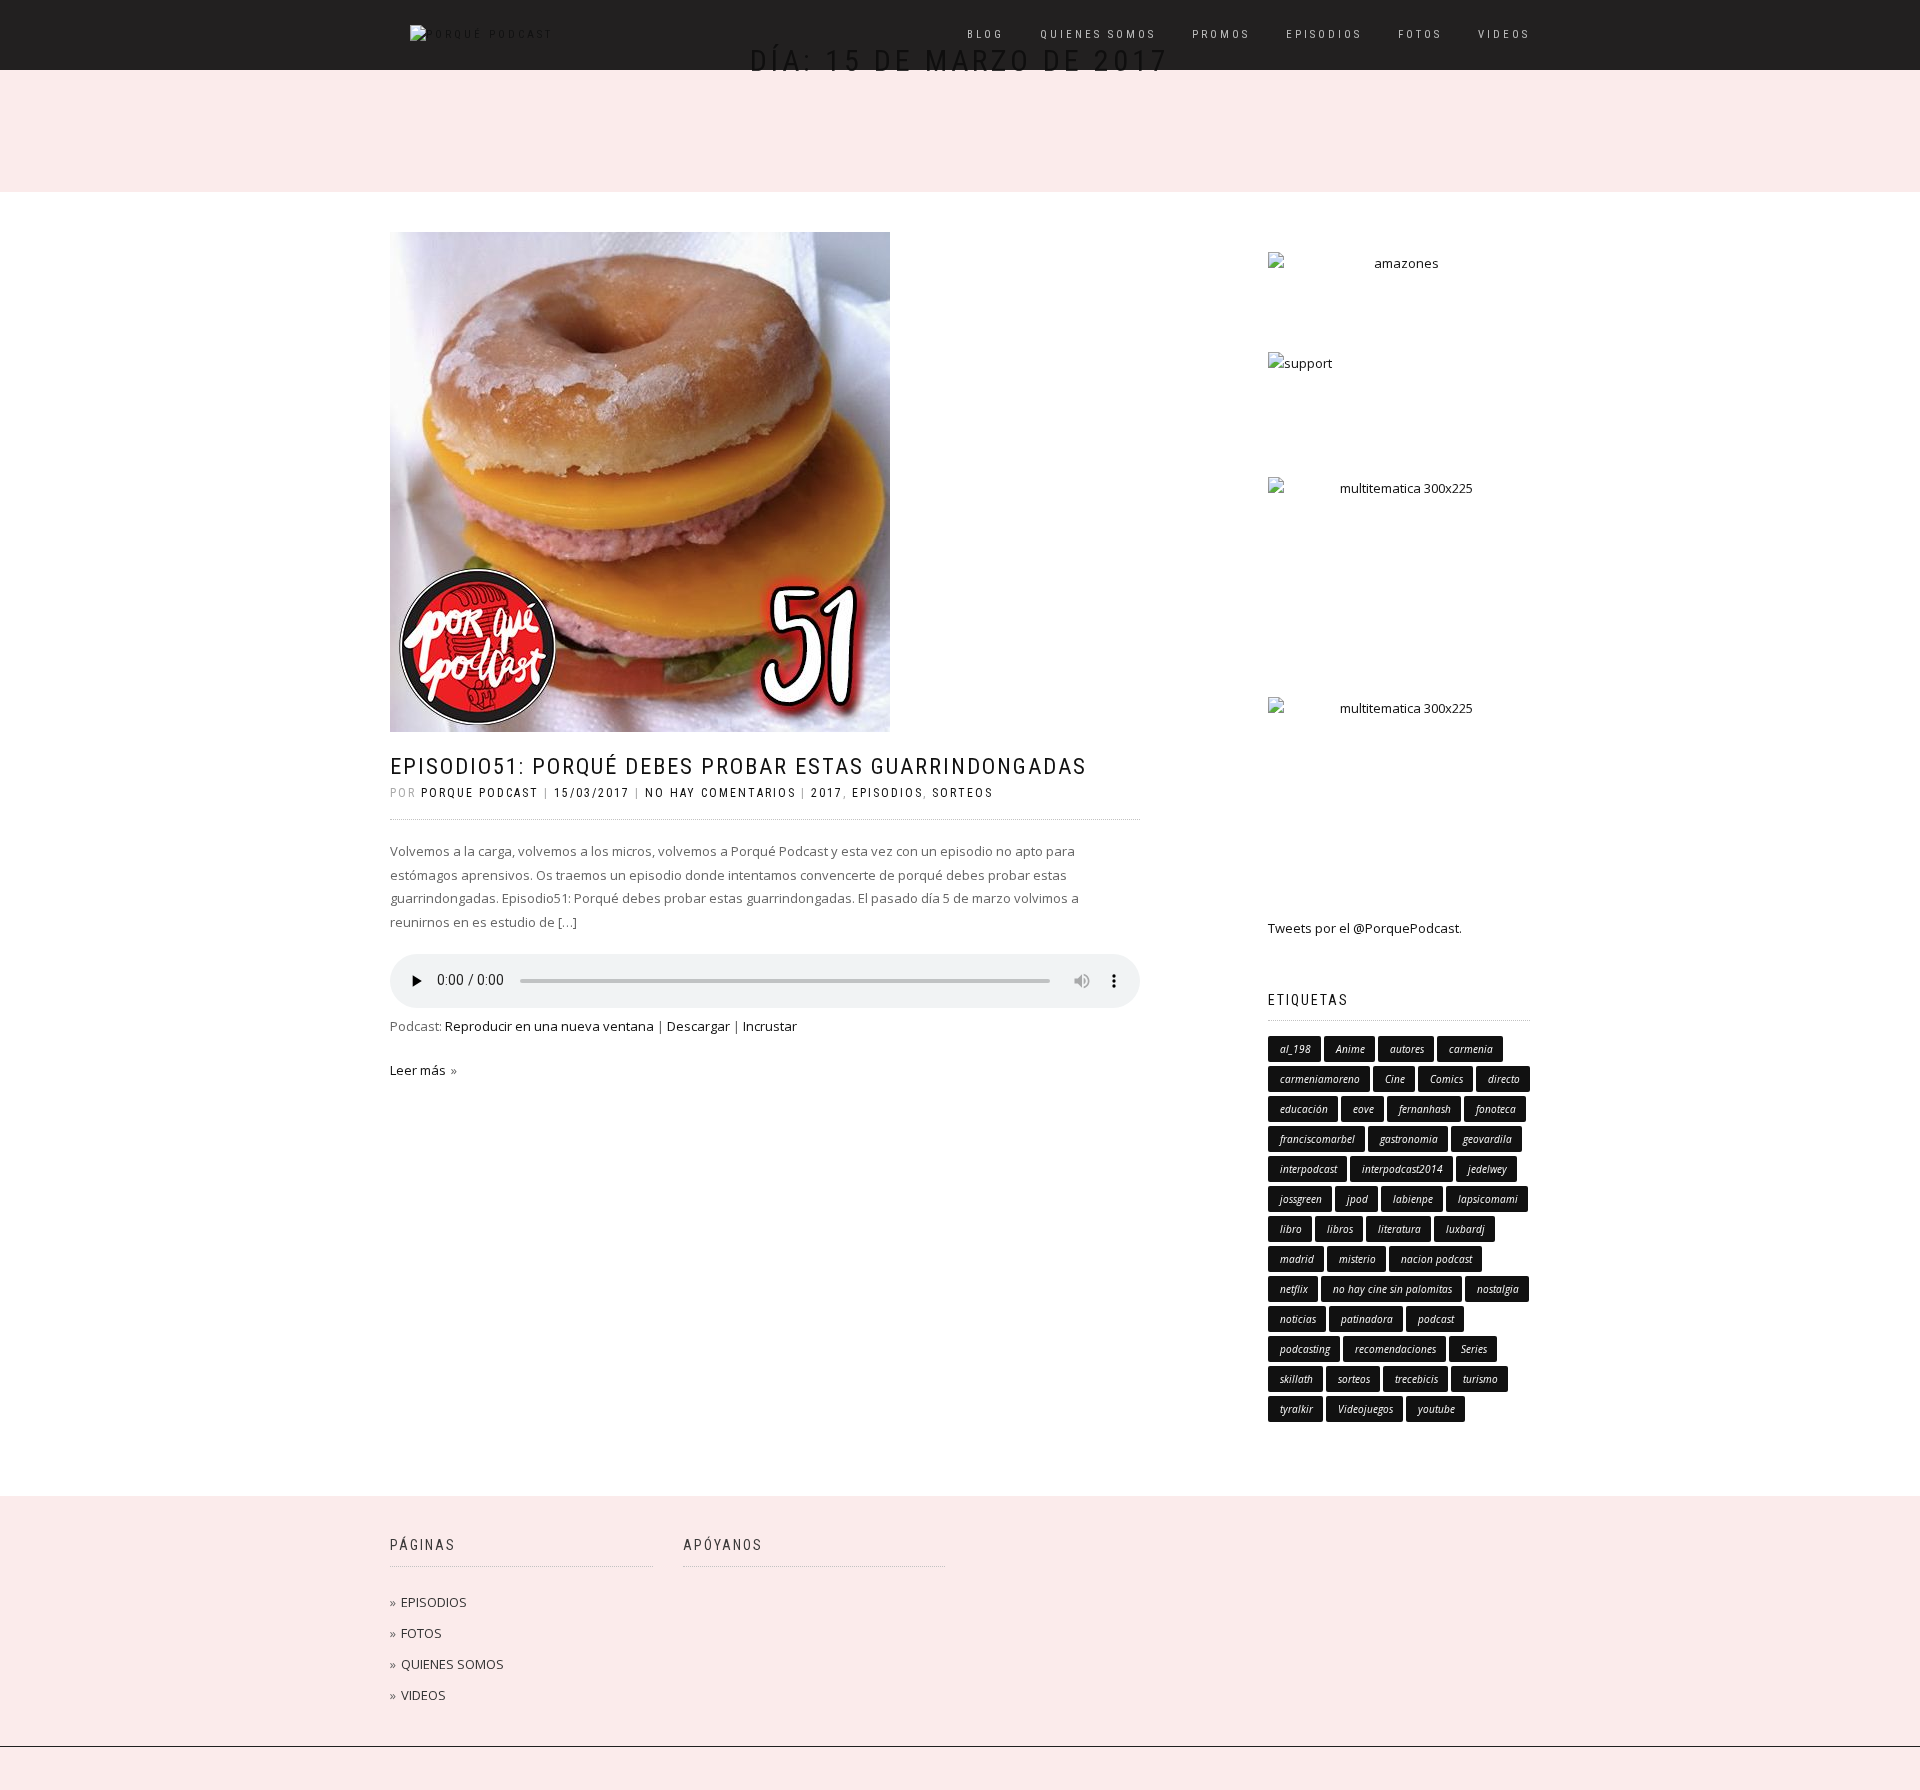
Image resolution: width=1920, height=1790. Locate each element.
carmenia (1471, 1049)
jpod (1357, 1199)
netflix (1294, 1289)
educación (1304, 1109)
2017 (827, 793)
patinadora (1367, 1319)
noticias (1298, 1319)
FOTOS (1420, 34)
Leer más (418, 1070)
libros (1340, 1229)
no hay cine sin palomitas (1392, 1289)
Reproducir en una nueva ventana (549, 1026)
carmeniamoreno (1320, 1079)
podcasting (1305, 1349)
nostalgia (1498, 1289)
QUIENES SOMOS (1098, 34)
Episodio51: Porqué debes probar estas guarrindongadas (738, 766)
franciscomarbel (1317, 1139)
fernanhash (1425, 1109)
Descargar (698, 1026)
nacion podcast (1436, 1259)
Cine (1395, 1079)
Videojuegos (1365, 1409)
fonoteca (1496, 1109)
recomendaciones (1395, 1349)
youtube (1436, 1409)
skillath (1296, 1379)
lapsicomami (1488, 1199)
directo (1504, 1079)
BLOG (985, 34)
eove (1363, 1109)
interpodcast (1308, 1169)
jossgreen (1301, 1199)
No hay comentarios (720, 793)
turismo (1480, 1379)
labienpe (1413, 1199)
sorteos (962, 793)
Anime (1350, 1049)
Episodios (887, 793)
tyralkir (1296, 1409)
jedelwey (1487, 1169)
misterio (1357, 1259)
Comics (1446, 1079)
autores (1407, 1049)
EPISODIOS (1324, 34)
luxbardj (1465, 1229)
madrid (1297, 1259)
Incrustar (770, 1026)
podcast (1436, 1319)
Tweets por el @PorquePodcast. (1365, 928)
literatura (1399, 1229)
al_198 (1295, 1049)
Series (1474, 1349)
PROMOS (1221, 34)
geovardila (1487, 1139)
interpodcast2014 (1402, 1169)
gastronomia (1409, 1139)
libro (1291, 1229)
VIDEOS (1504, 34)
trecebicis (1416, 1379)
